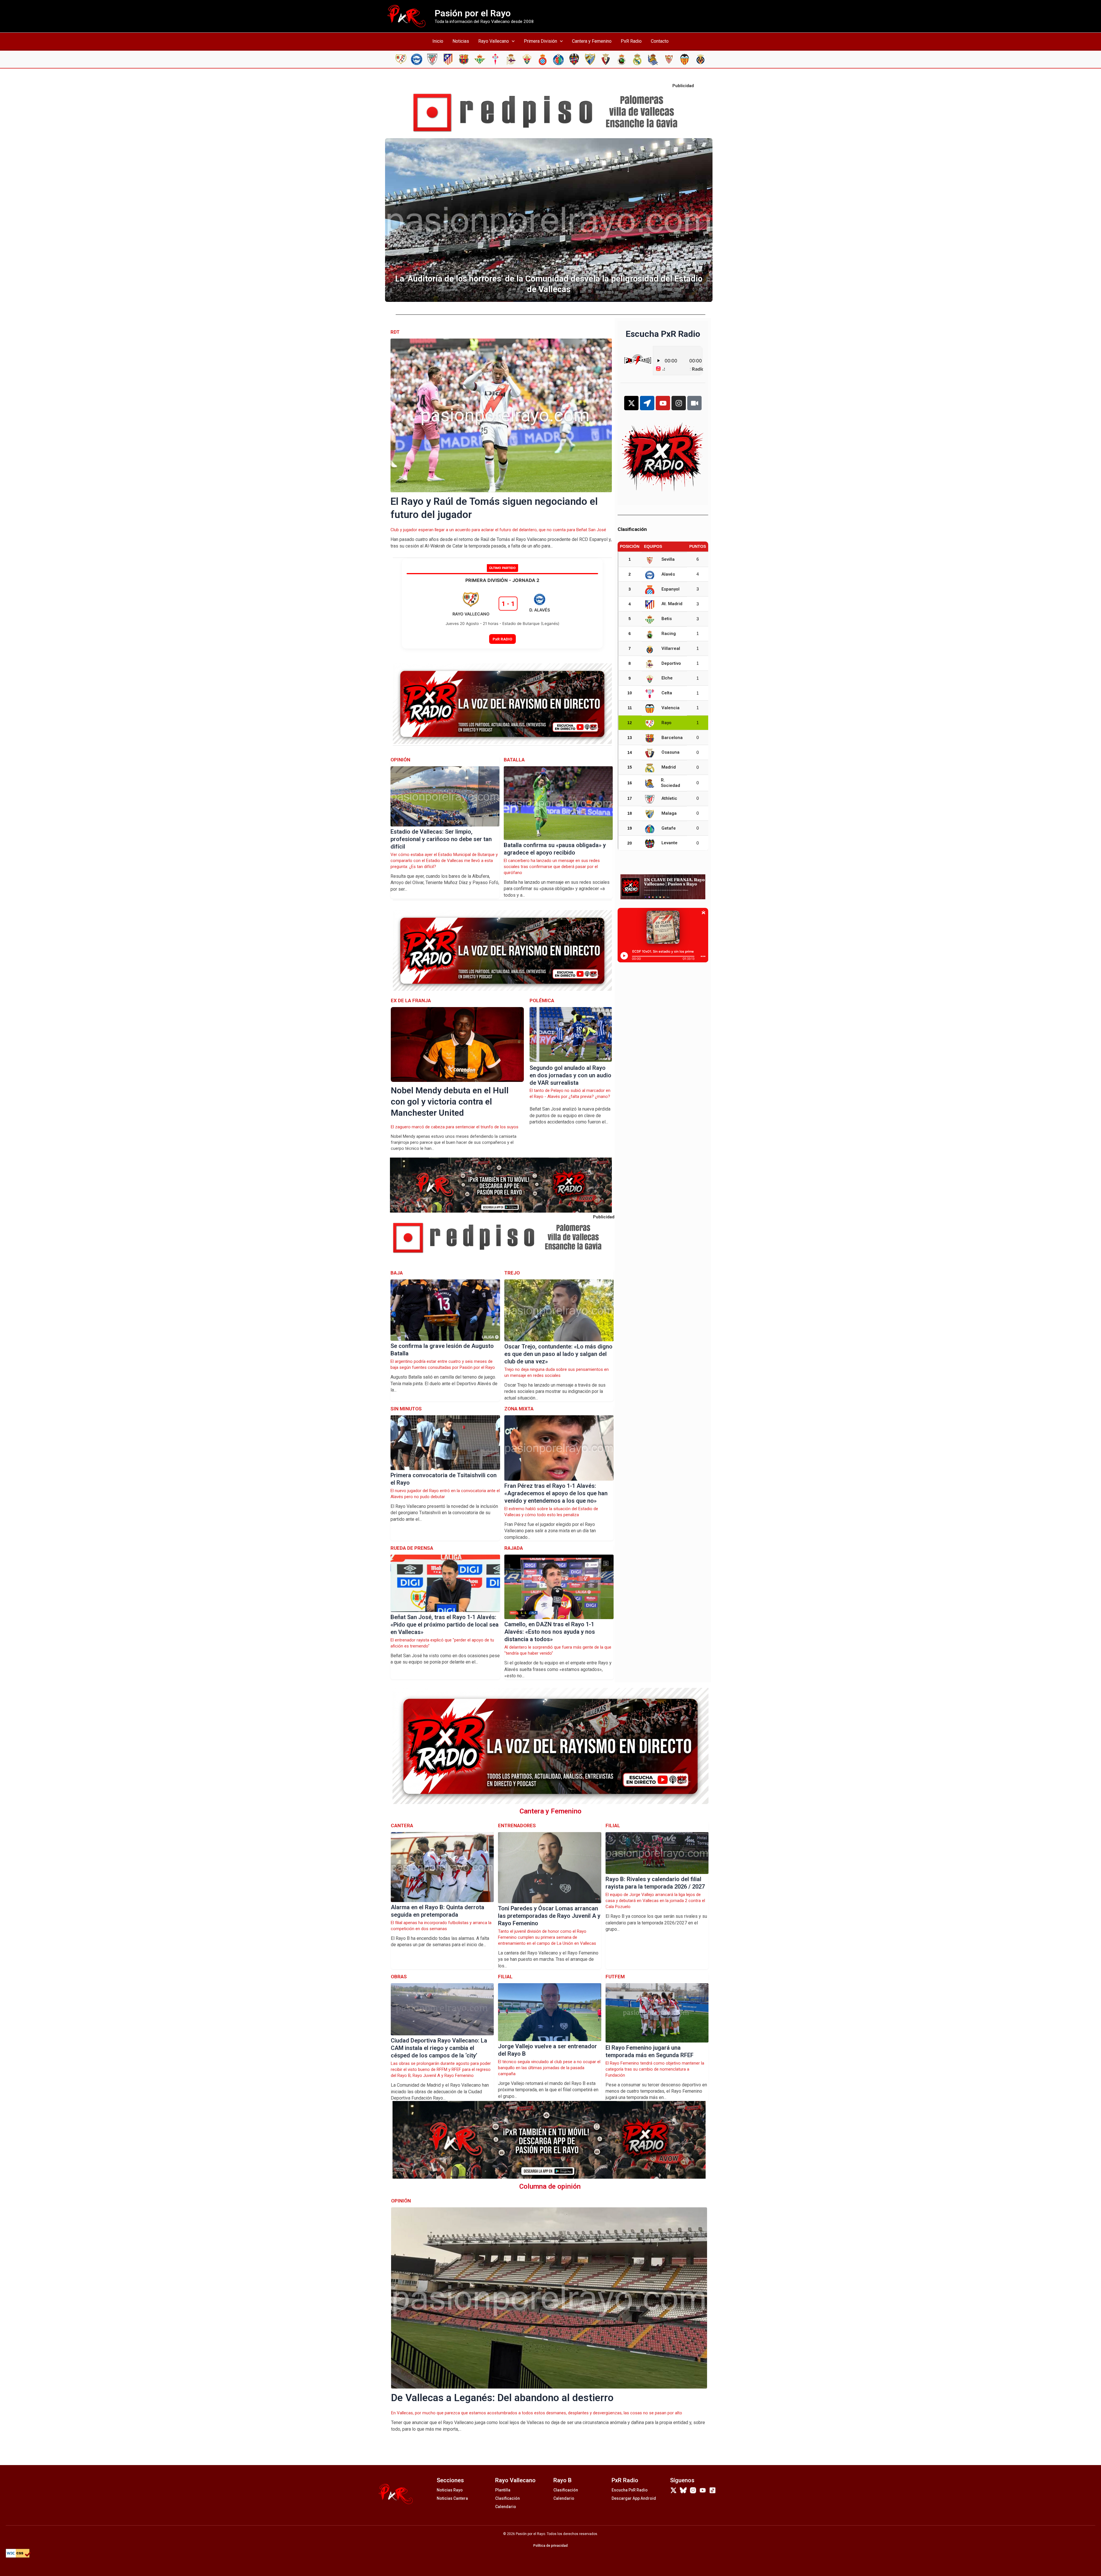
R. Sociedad (670, 783)
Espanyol (670, 589)
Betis (667, 619)
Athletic (669, 798)
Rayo (666, 723)
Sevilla (668, 559)
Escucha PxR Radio (630, 2490)
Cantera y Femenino (592, 41)
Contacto (660, 41)
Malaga (669, 813)
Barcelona (672, 738)
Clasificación (507, 2498)
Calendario (506, 2507)
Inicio (438, 41)
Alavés (668, 574)
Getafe (669, 828)
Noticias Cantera (452, 2498)
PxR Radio (631, 41)
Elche (667, 678)
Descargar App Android (634, 2498)
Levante (669, 843)
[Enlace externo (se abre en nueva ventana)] (550, 113)
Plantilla (503, 2490)
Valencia (670, 708)
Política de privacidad (550, 2546)
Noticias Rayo (450, 2490)
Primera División (540, 41)
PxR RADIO (502, 639)
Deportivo (671, 663)
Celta (667, 693)
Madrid (669, 767)
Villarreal (671, 648)
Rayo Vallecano (494, 41)
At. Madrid (672, 604)
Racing (669, 634)
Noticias (461, 41)
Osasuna (670, 752)
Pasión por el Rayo (473, 13)
